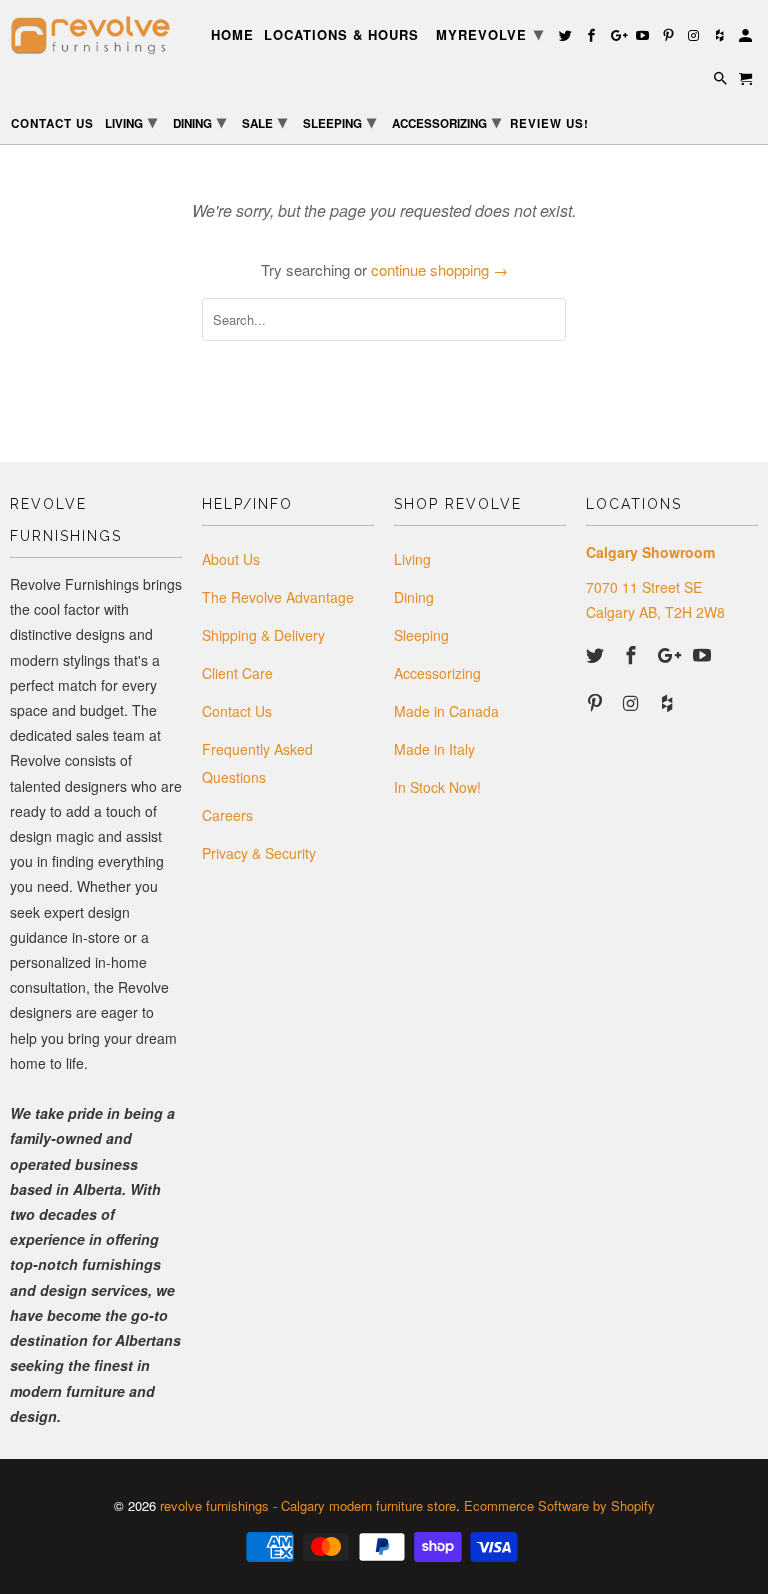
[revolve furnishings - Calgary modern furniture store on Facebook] (633, 654)
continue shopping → (439, 269)
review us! (549, 124)
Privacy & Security (259, 853)
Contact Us (237, 711)
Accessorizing (437, 673)
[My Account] (747, 38)
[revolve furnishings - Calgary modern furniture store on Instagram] (633, 702)
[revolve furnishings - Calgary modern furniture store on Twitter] (597, 654)
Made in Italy (434, 749)
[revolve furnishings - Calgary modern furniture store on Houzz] (669, 702)
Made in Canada (446, 711)
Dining (414, 597)
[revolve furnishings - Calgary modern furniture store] (96, 35)
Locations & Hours (341, 35)
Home (232, 35)
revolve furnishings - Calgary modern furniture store (308, 1505)
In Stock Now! (437, 787)
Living (412, 559)
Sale (264, 121)
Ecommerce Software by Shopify (559, 1505)
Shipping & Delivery (263, 635)
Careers (227, 815)
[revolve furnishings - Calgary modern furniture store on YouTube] (704, 654)
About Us (231, 559)
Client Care (237, 673)
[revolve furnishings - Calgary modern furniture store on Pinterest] (597, 702)
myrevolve (490, 33)
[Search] (722, 81)
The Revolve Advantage (278, 597)
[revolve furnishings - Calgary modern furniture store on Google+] (669, 654)
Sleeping (421, 635)
